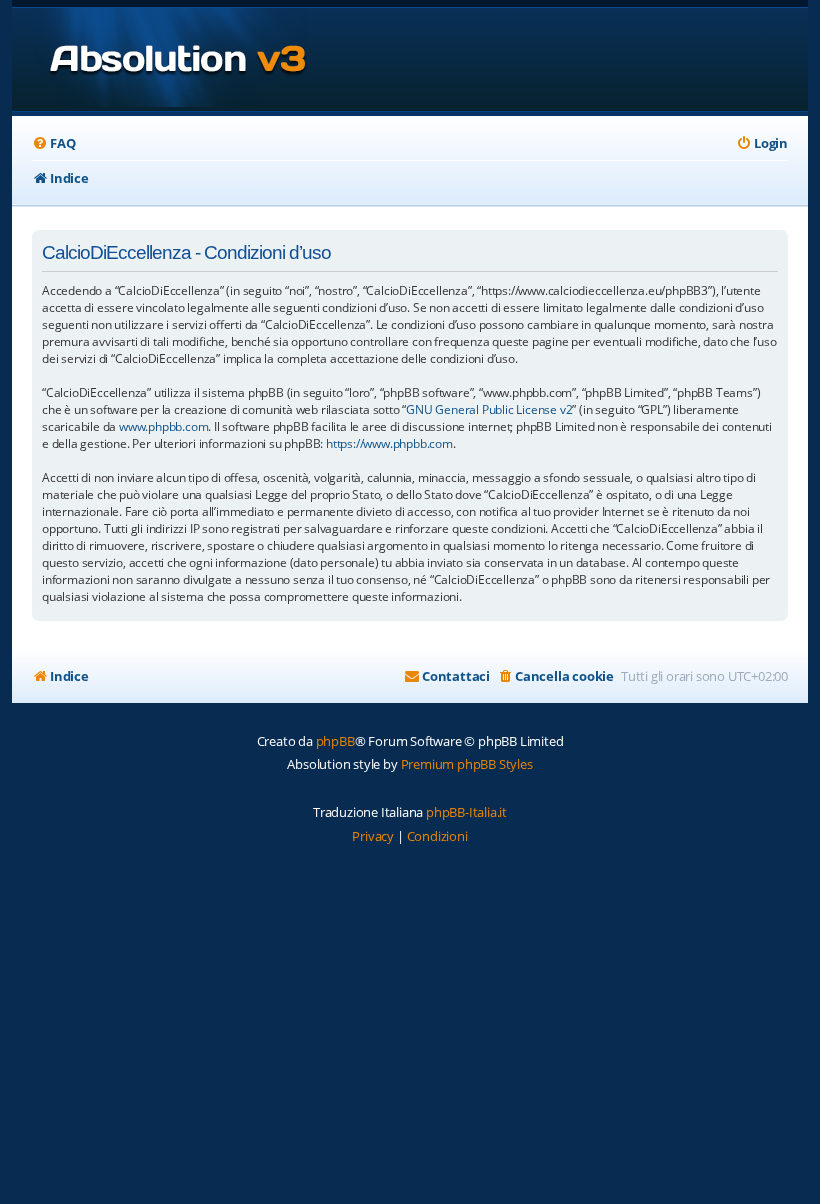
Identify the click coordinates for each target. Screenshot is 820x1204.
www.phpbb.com (163, 426)
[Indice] (160, 59)
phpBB (335, 741)
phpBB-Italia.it (466, 812)
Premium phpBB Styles (467, 764)
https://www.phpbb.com (389, 443)
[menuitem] (53, 143)
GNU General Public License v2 (489, 409)
